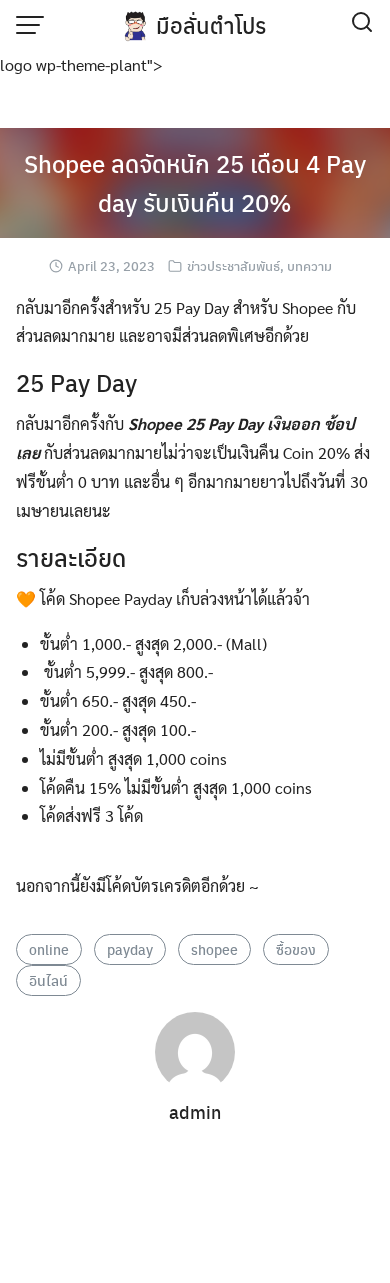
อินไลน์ (48, 980)
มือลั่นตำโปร (211, 25)
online (49, 949)
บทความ (309, 265)
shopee (214, 949)
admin (195, 1111)
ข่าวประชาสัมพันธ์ (233, 265)
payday (130, 949)
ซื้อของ (296, 949)
